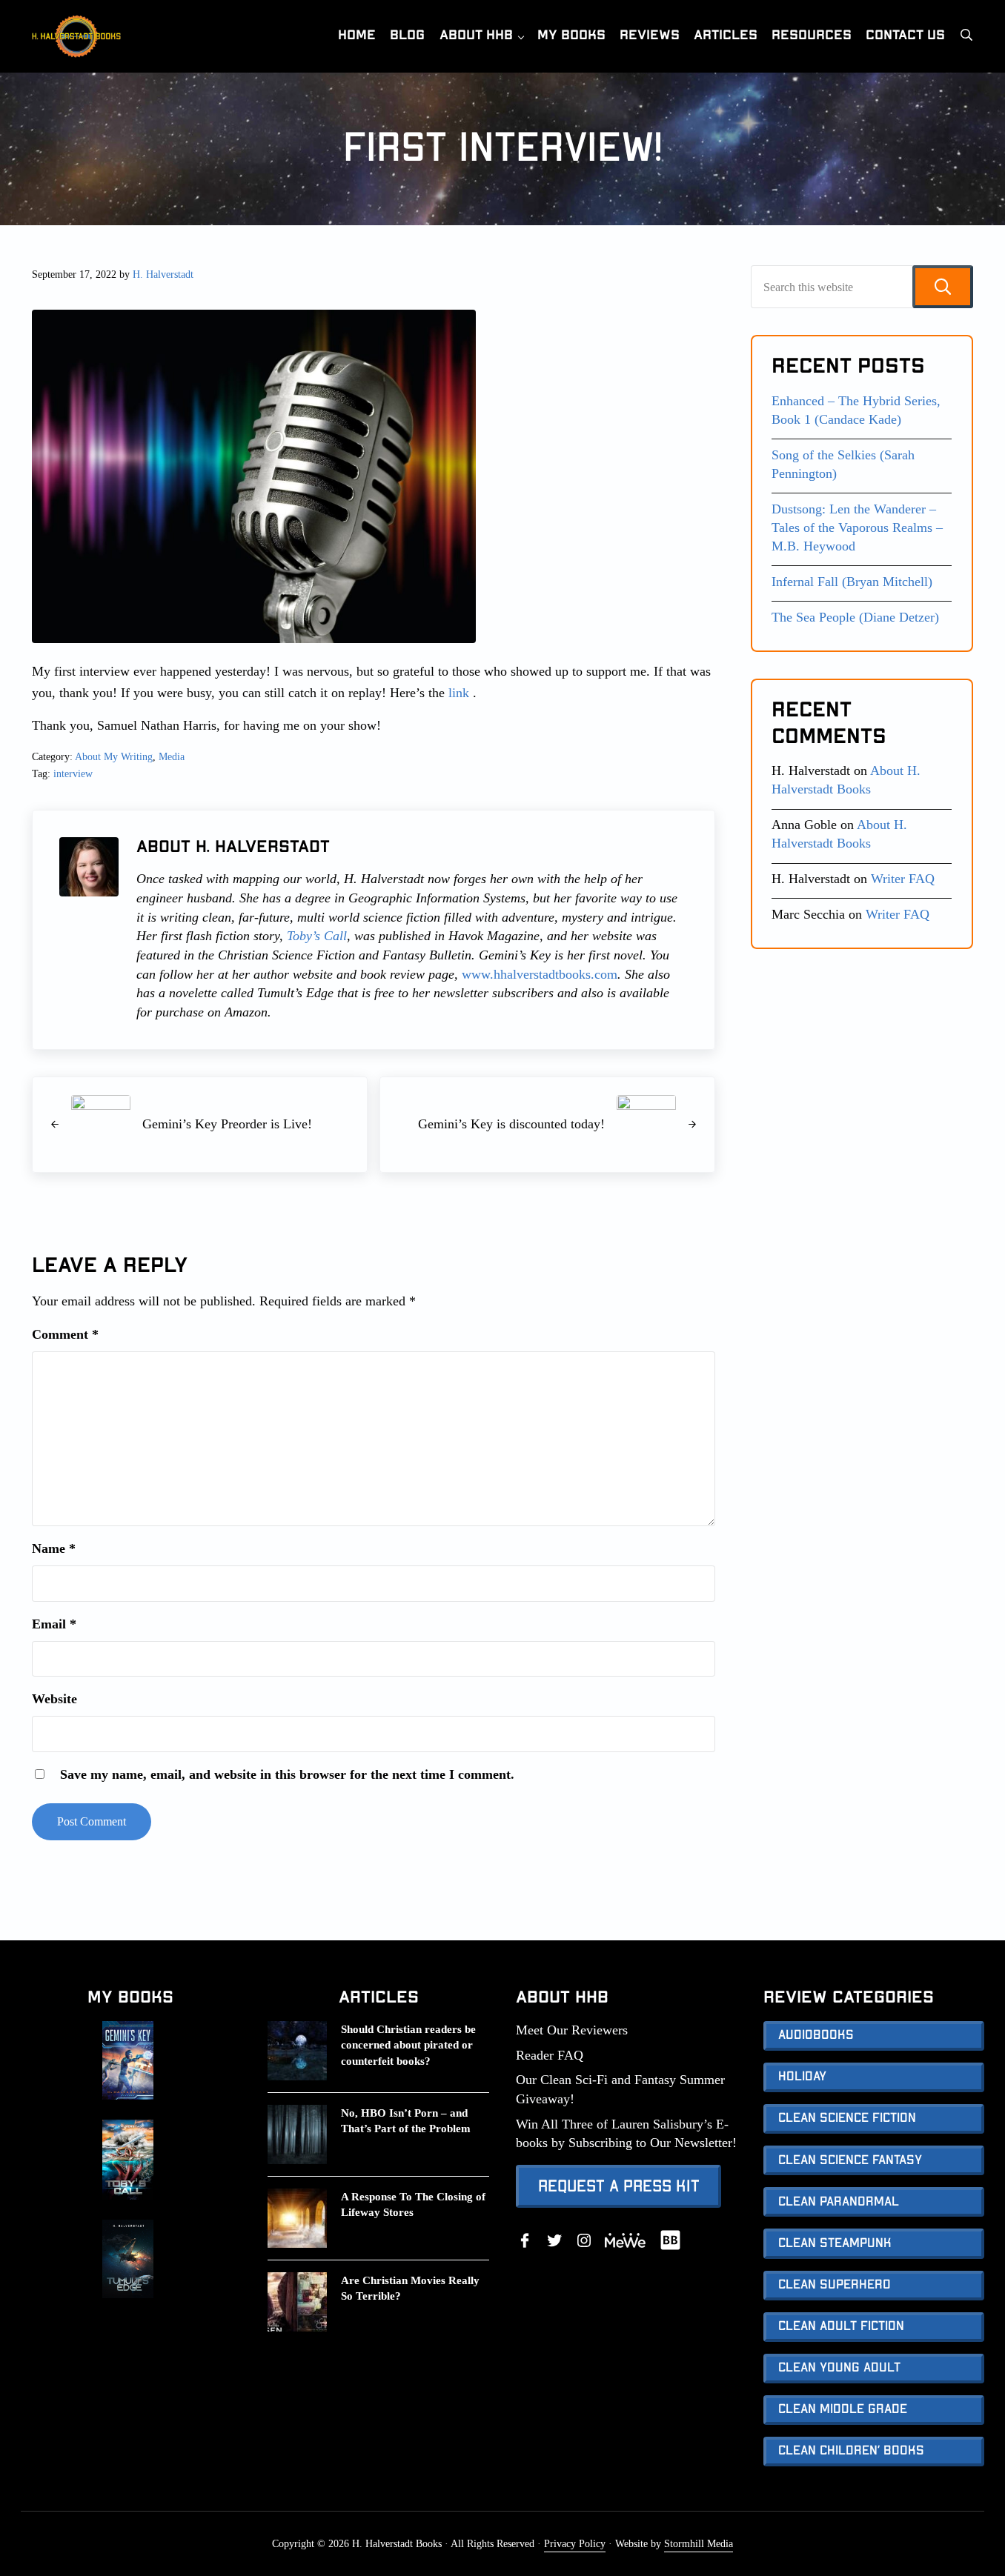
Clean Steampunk (835, 2243)
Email (54, 1624)
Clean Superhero (835, 2285)
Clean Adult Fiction (841, 2326)
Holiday (802, 2077)
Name (54, 1548)
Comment (65, 1334)
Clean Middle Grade (843, 2409)
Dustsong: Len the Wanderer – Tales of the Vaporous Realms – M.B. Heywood (857, 527)
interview (73, 773)
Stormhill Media (699, 2543)
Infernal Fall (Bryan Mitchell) (852, 582)
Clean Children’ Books (851, 2451)
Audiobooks (816, 2035)
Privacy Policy (575, 2543)
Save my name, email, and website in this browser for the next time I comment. (287, 1774)
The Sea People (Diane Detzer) (855, 617)
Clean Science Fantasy (850, 2160)
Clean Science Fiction (847, 2118)
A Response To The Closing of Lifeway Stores (413, 2204)
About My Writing (114, 756)
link (457, 693)
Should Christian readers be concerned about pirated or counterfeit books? (408, 2045)
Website (54, 1699)
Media (172, 756)
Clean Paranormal (839, 2202)
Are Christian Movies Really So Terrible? (410, 2288)
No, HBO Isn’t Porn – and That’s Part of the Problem (406, 2121)
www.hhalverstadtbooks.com (540, 974)
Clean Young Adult (839, 2368)
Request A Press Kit (619, 2186)
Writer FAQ (903, 879)
